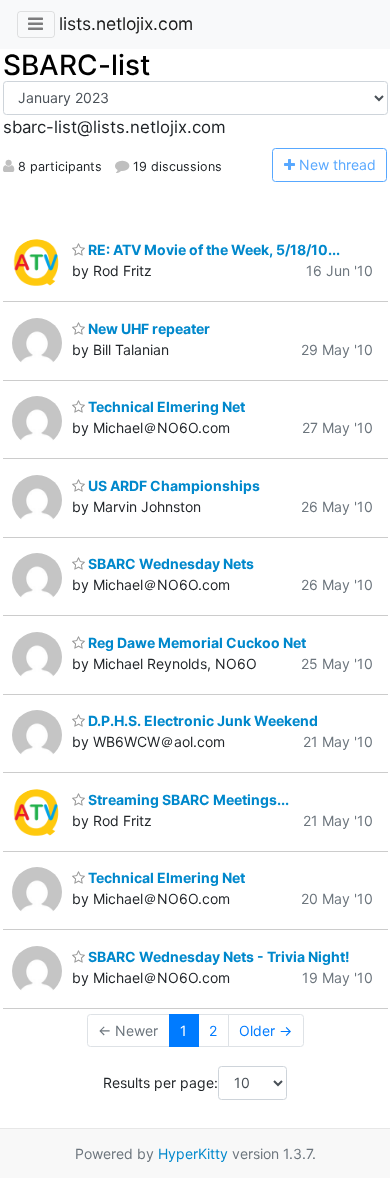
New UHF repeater (147, 328)
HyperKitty (193, 1153)
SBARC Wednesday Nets (169, 563)
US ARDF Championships (172, 485)
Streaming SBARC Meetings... (187, 799)
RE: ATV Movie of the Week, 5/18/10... (212, 249)
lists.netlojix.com (126, 23)
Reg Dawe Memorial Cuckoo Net (195, 642)
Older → (265, 1030)
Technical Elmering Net (165, 406)
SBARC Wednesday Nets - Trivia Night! (217, 956)
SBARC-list (76, 65)
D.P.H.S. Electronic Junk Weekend (201, 720)
